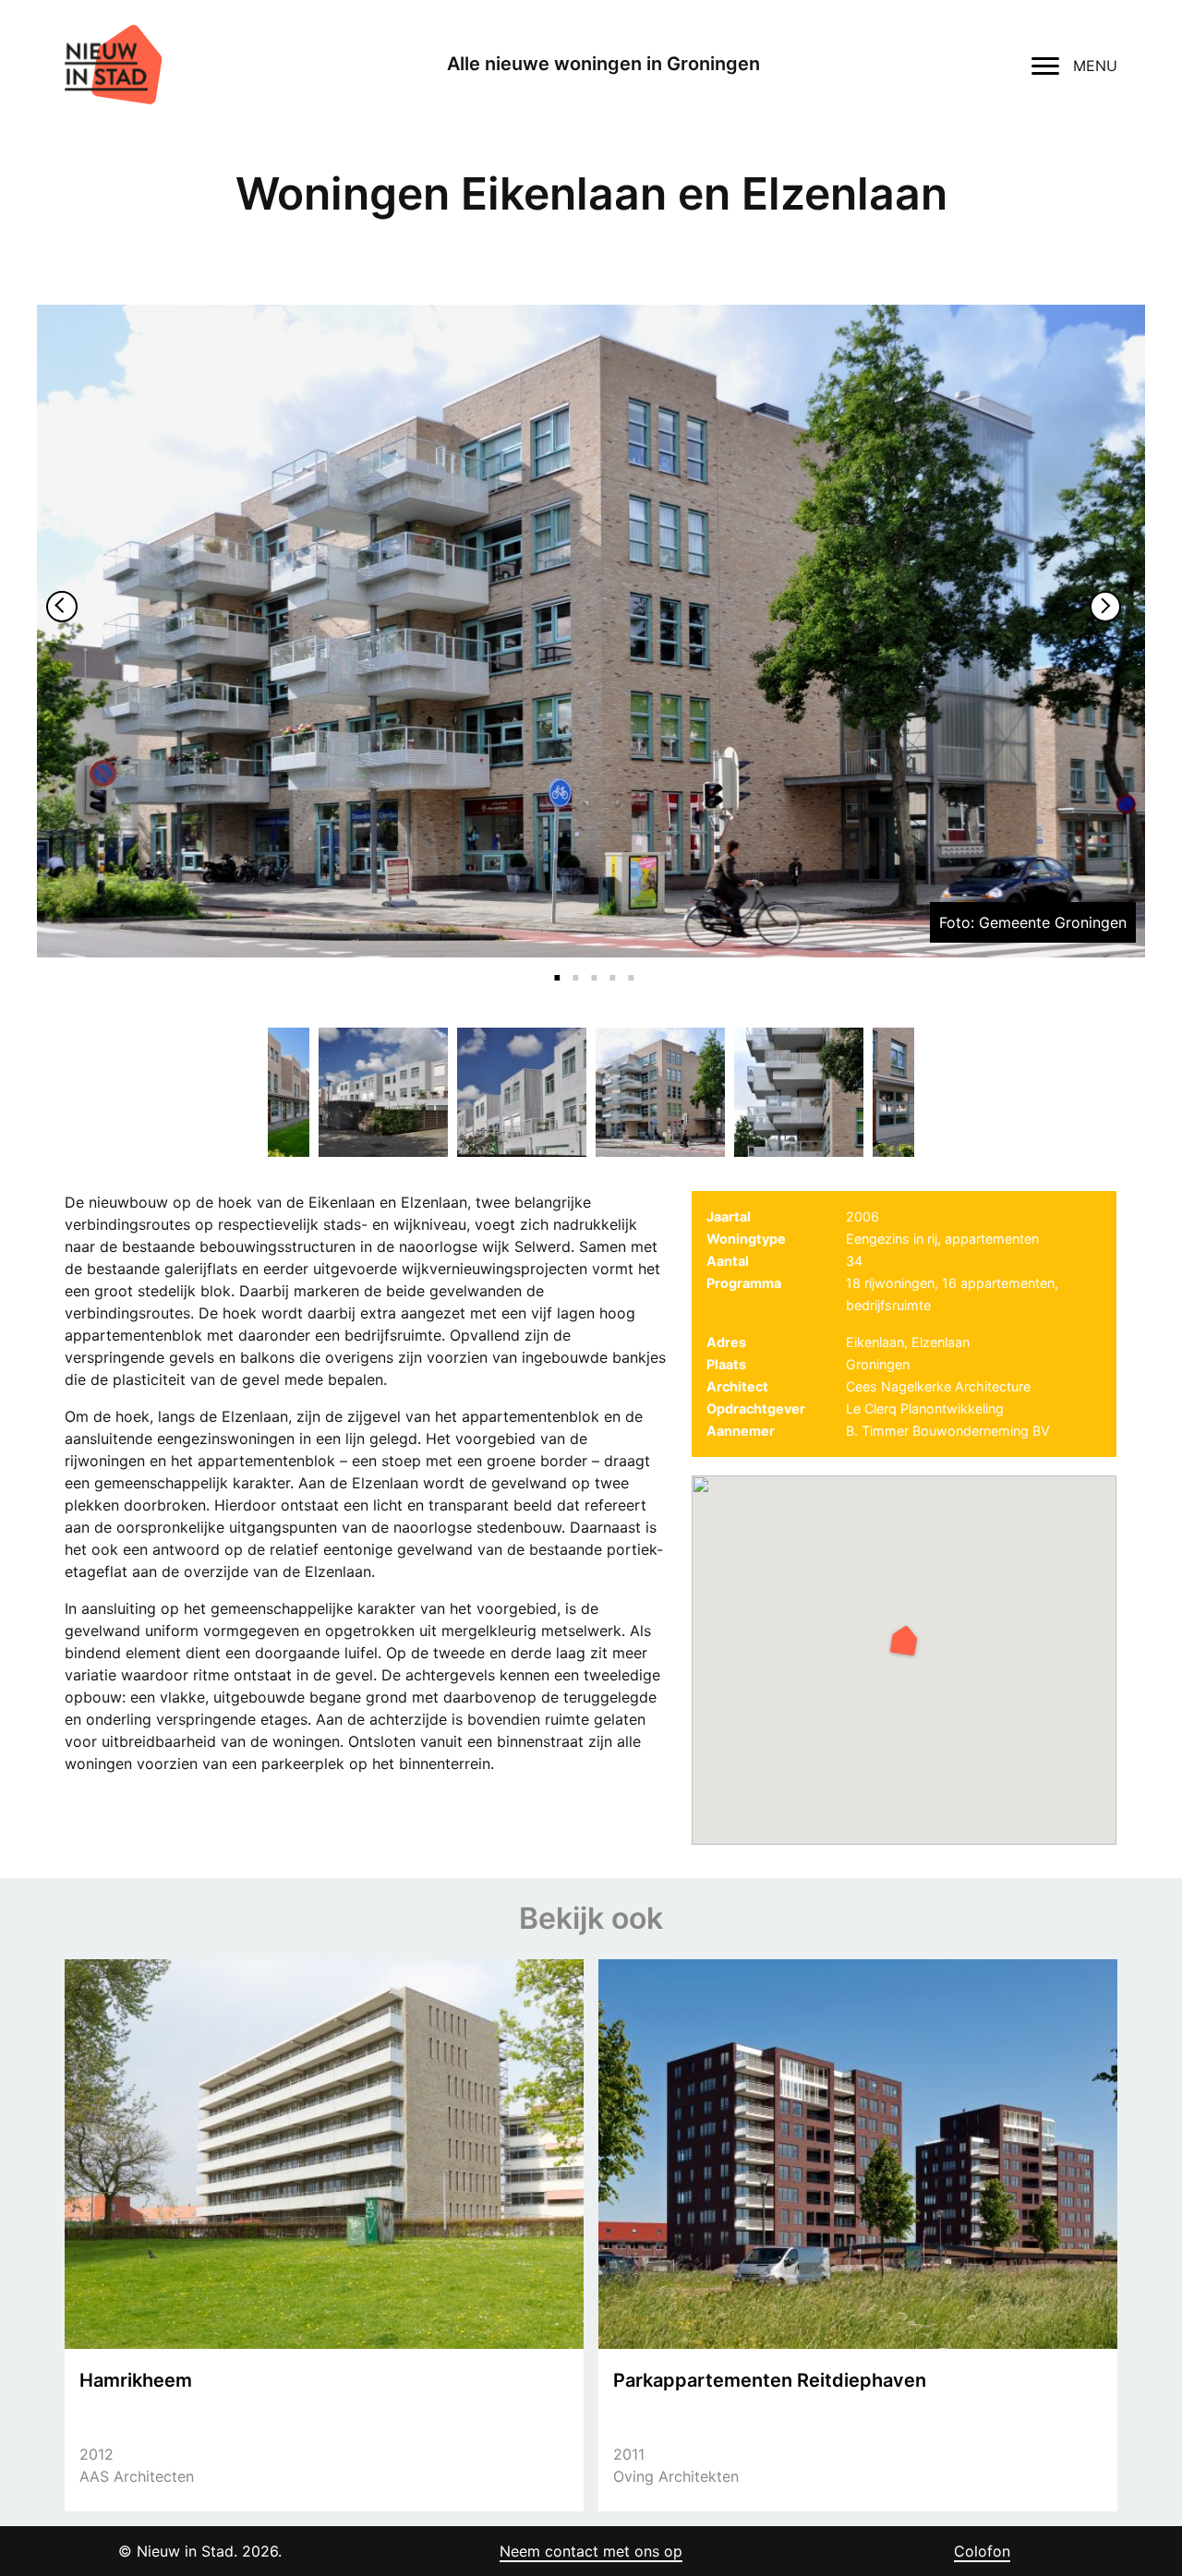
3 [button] (591, 967)
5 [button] (628, 967)
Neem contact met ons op (591, 2551)
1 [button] (554, 967)
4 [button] (609, 967)
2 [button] (573, 967)
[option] (591, 631)
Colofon (982, 2551)
